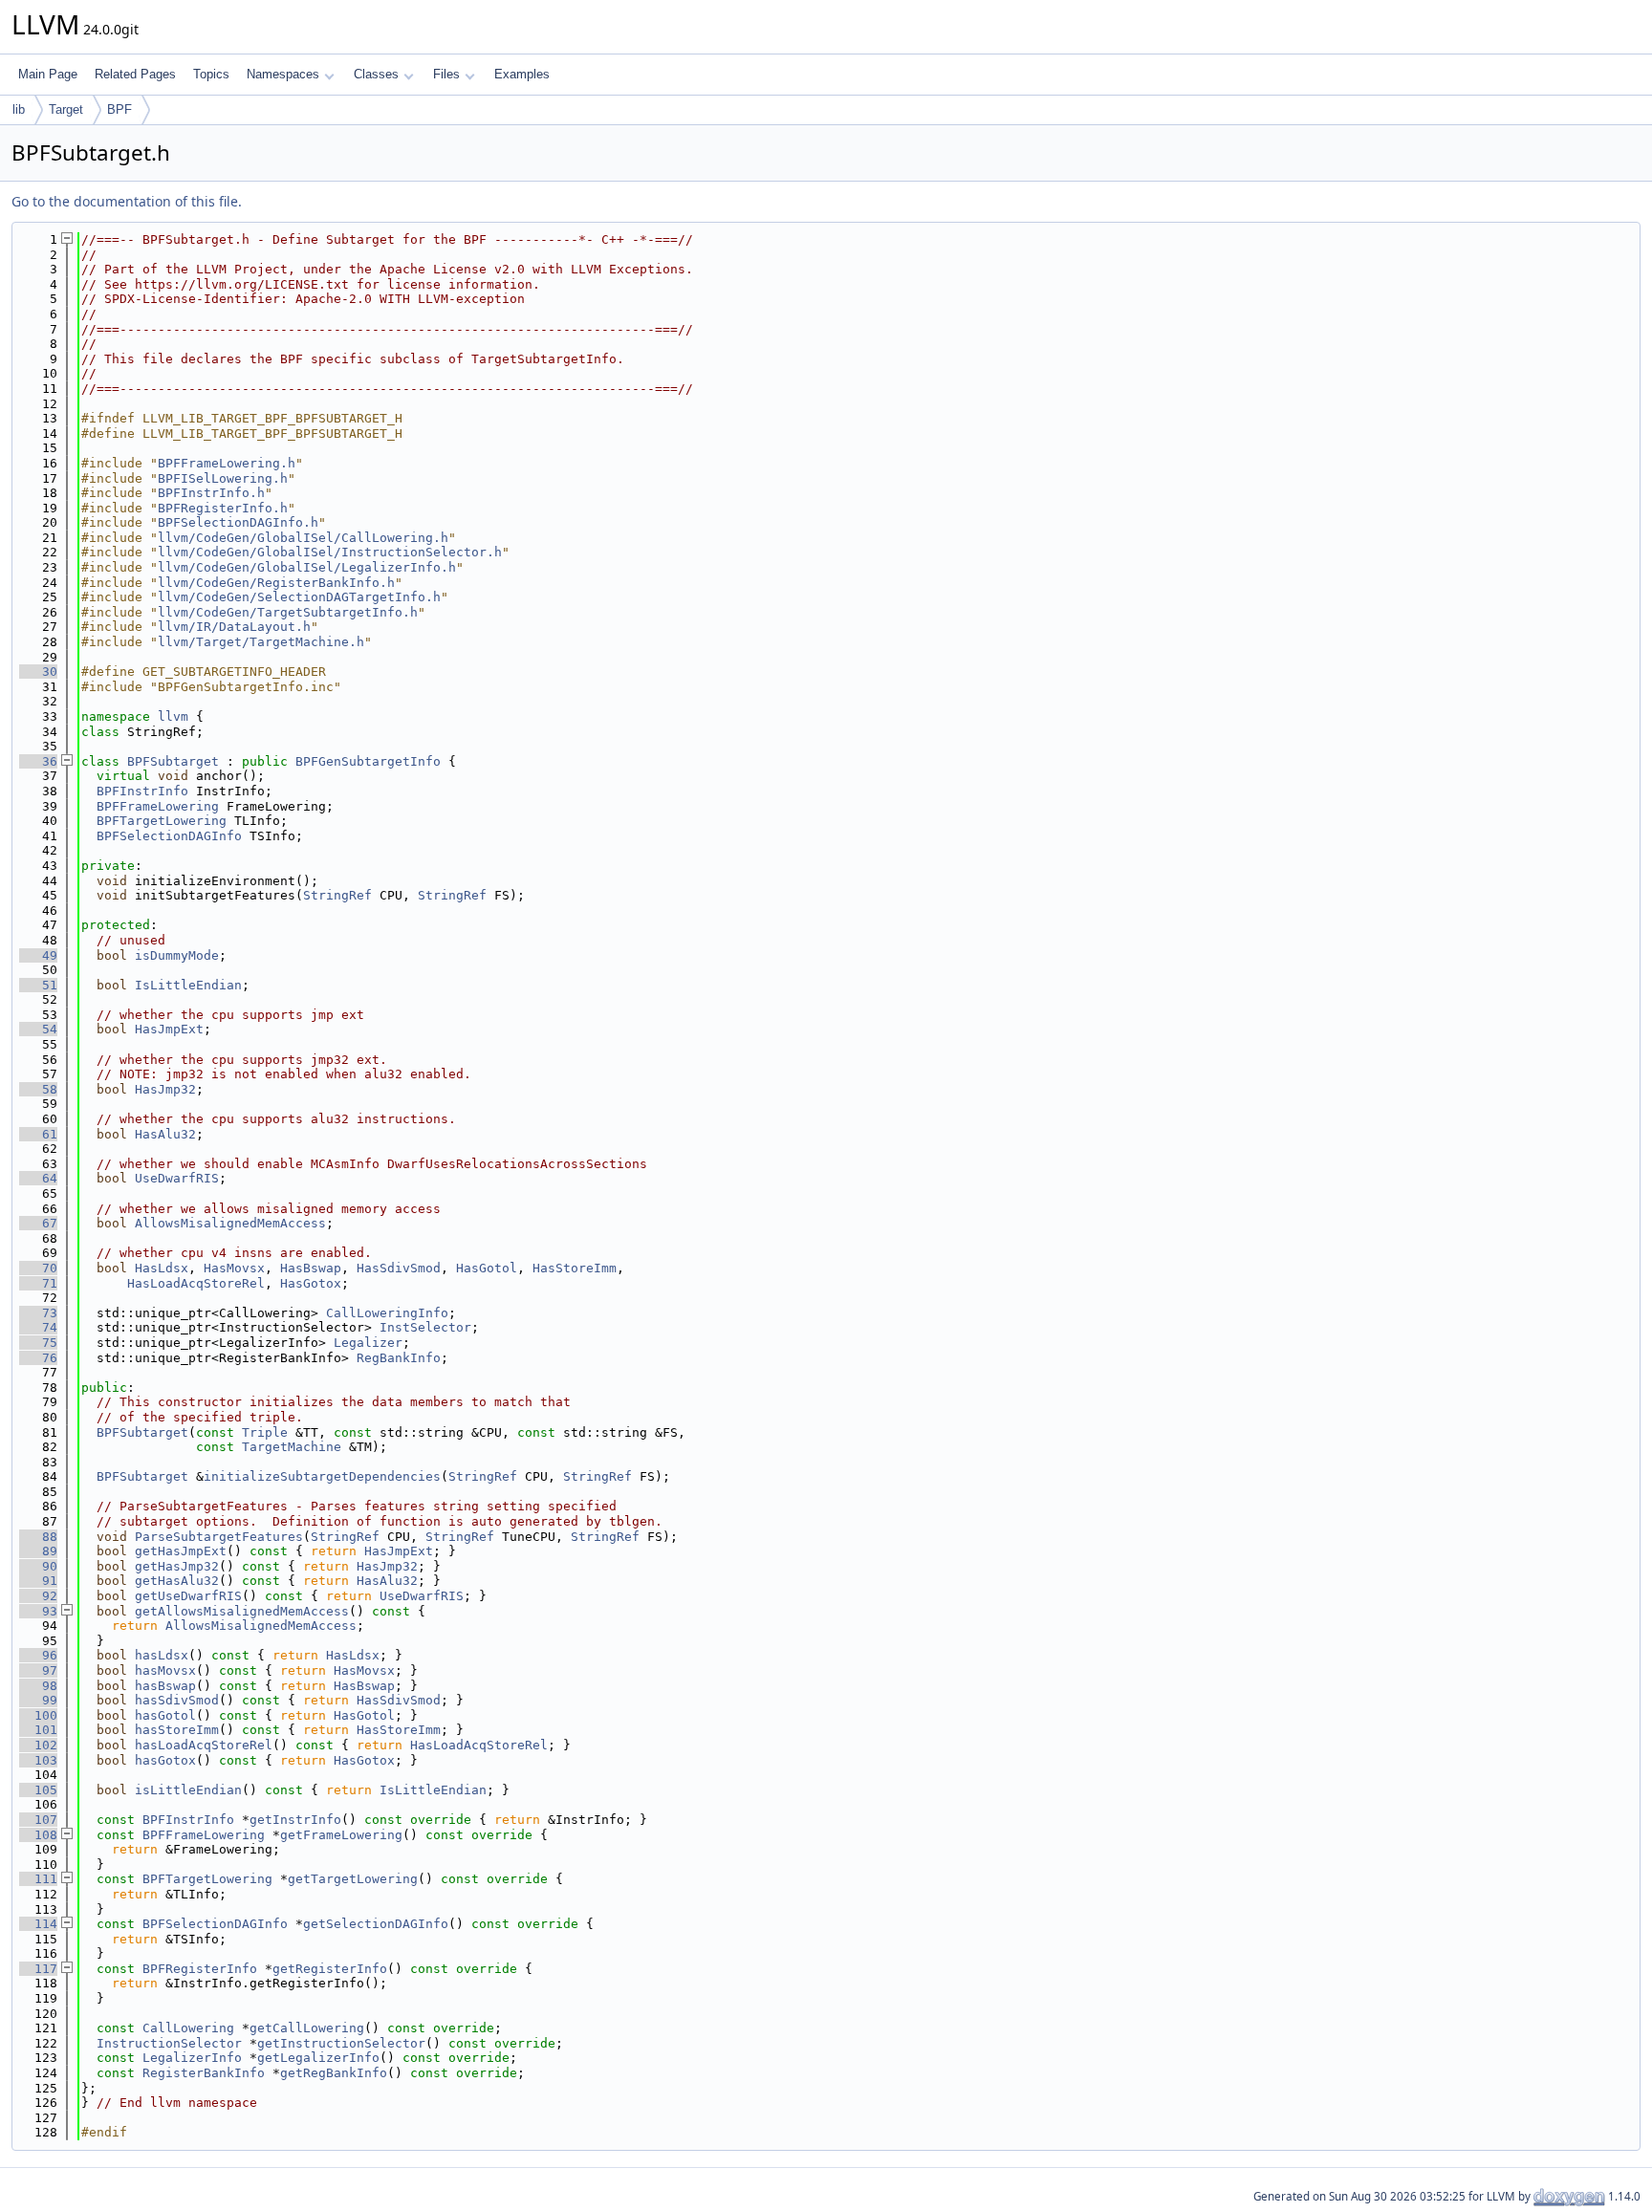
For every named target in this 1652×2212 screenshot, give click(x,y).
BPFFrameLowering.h (227, 463)
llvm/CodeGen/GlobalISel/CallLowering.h (303, 538)
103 (38, 1760)
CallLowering (188, 2028)
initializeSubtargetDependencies (322, 1476)
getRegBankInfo (334, 2073)
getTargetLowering (353, 1879)
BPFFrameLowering (158, 806)
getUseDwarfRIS (188, 1596)
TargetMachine (292, 1447)
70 (38, 1268)
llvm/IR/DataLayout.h (234, 627)
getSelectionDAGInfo (376, 1924)
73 (38, 1313)
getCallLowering (307, 2028)
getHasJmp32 (177, 1566)
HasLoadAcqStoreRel (196, 1283)
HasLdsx (162, 1268)
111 (38, 1879)
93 (38, 1611)
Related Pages (135, 74)
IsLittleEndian (188, 985)
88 (38, 1537)
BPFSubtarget (173, 761)
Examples (522, 74)
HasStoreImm (575, 1268)
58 (38, 1089)
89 (38, 1551)
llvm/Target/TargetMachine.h (261, 642)
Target (66, 109)
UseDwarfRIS (177, 1178)
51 (38, 985)
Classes (376, 74)
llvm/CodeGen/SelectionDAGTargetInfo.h (299, 597)
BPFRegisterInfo (200, 1969)
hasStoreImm (177, 1730)
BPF (120, 109)
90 (38, 1566)
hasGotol (165, 1715)
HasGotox (311, 1283)
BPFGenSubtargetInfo (368, 761)
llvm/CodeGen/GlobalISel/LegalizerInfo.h (307, 567)
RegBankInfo (399, 1358)
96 (38, 1655)
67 (38, 1223)
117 (38, 1969)
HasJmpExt (169, 1029)
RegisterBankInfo (204, 2073)
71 (38, 1283)
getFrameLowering (341, 1835)
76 (38, 1358)
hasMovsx (165, 1670)
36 (38, 761)
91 (38, 1581)
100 (38, 1715)
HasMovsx (234, 1268)
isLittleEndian (188, 1790)
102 (38, 1745)
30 (38, 672)
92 (38, 1596)
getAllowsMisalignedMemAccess (242, 1611)
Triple (265, 1432)
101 (38, 1730)
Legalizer (368, 1343)
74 (38, 1327)
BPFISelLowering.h (223, 478)
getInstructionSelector (341, 2043)
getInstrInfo (295, 1820)
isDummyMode (177, 955)
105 (38, 1790)
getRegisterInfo (330, 1969)
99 (38, 1700)
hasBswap (165, 1686)
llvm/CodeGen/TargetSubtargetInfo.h (288, 612)
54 (38, 1029)
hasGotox (165, 1760)
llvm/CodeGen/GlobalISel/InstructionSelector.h (330, 552)
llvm (173, 716)
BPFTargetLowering (162, 821)
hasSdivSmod (177, 1700)
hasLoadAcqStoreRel (204, 1745)
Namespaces (283, 74)
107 (38, 1820)
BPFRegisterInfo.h (223, 508)
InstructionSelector (169, 2043)
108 (38, 1835)
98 (38, 1686)
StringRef (337, 895)
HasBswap (311, 1268)
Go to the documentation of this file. (127, 201)
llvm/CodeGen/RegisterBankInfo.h (276, 583)
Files (446, 74)
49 (38, 955)
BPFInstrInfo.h (211, 493)
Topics (211, 74)
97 (38, 1670)
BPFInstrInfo (142, 791)
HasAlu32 (165, 1134)
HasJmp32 (165, 1089)
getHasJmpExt (181, 1551)
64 (38, 1178)
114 (38, 1924)
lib (19, 109)
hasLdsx (162, 1655)
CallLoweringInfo (387, 1313)
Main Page (48, 74)
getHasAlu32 (177, 1581)
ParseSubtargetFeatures (219, 1537)
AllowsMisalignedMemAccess (230, 1223)
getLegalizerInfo (318, 2058)
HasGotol (487, 1268)
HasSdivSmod (399, 1268)
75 (38, 1343)
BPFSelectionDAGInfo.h (238, 522)
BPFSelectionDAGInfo (169, 836)
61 (38, 1134)
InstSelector (425, 1327)
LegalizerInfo (192, 2058)
